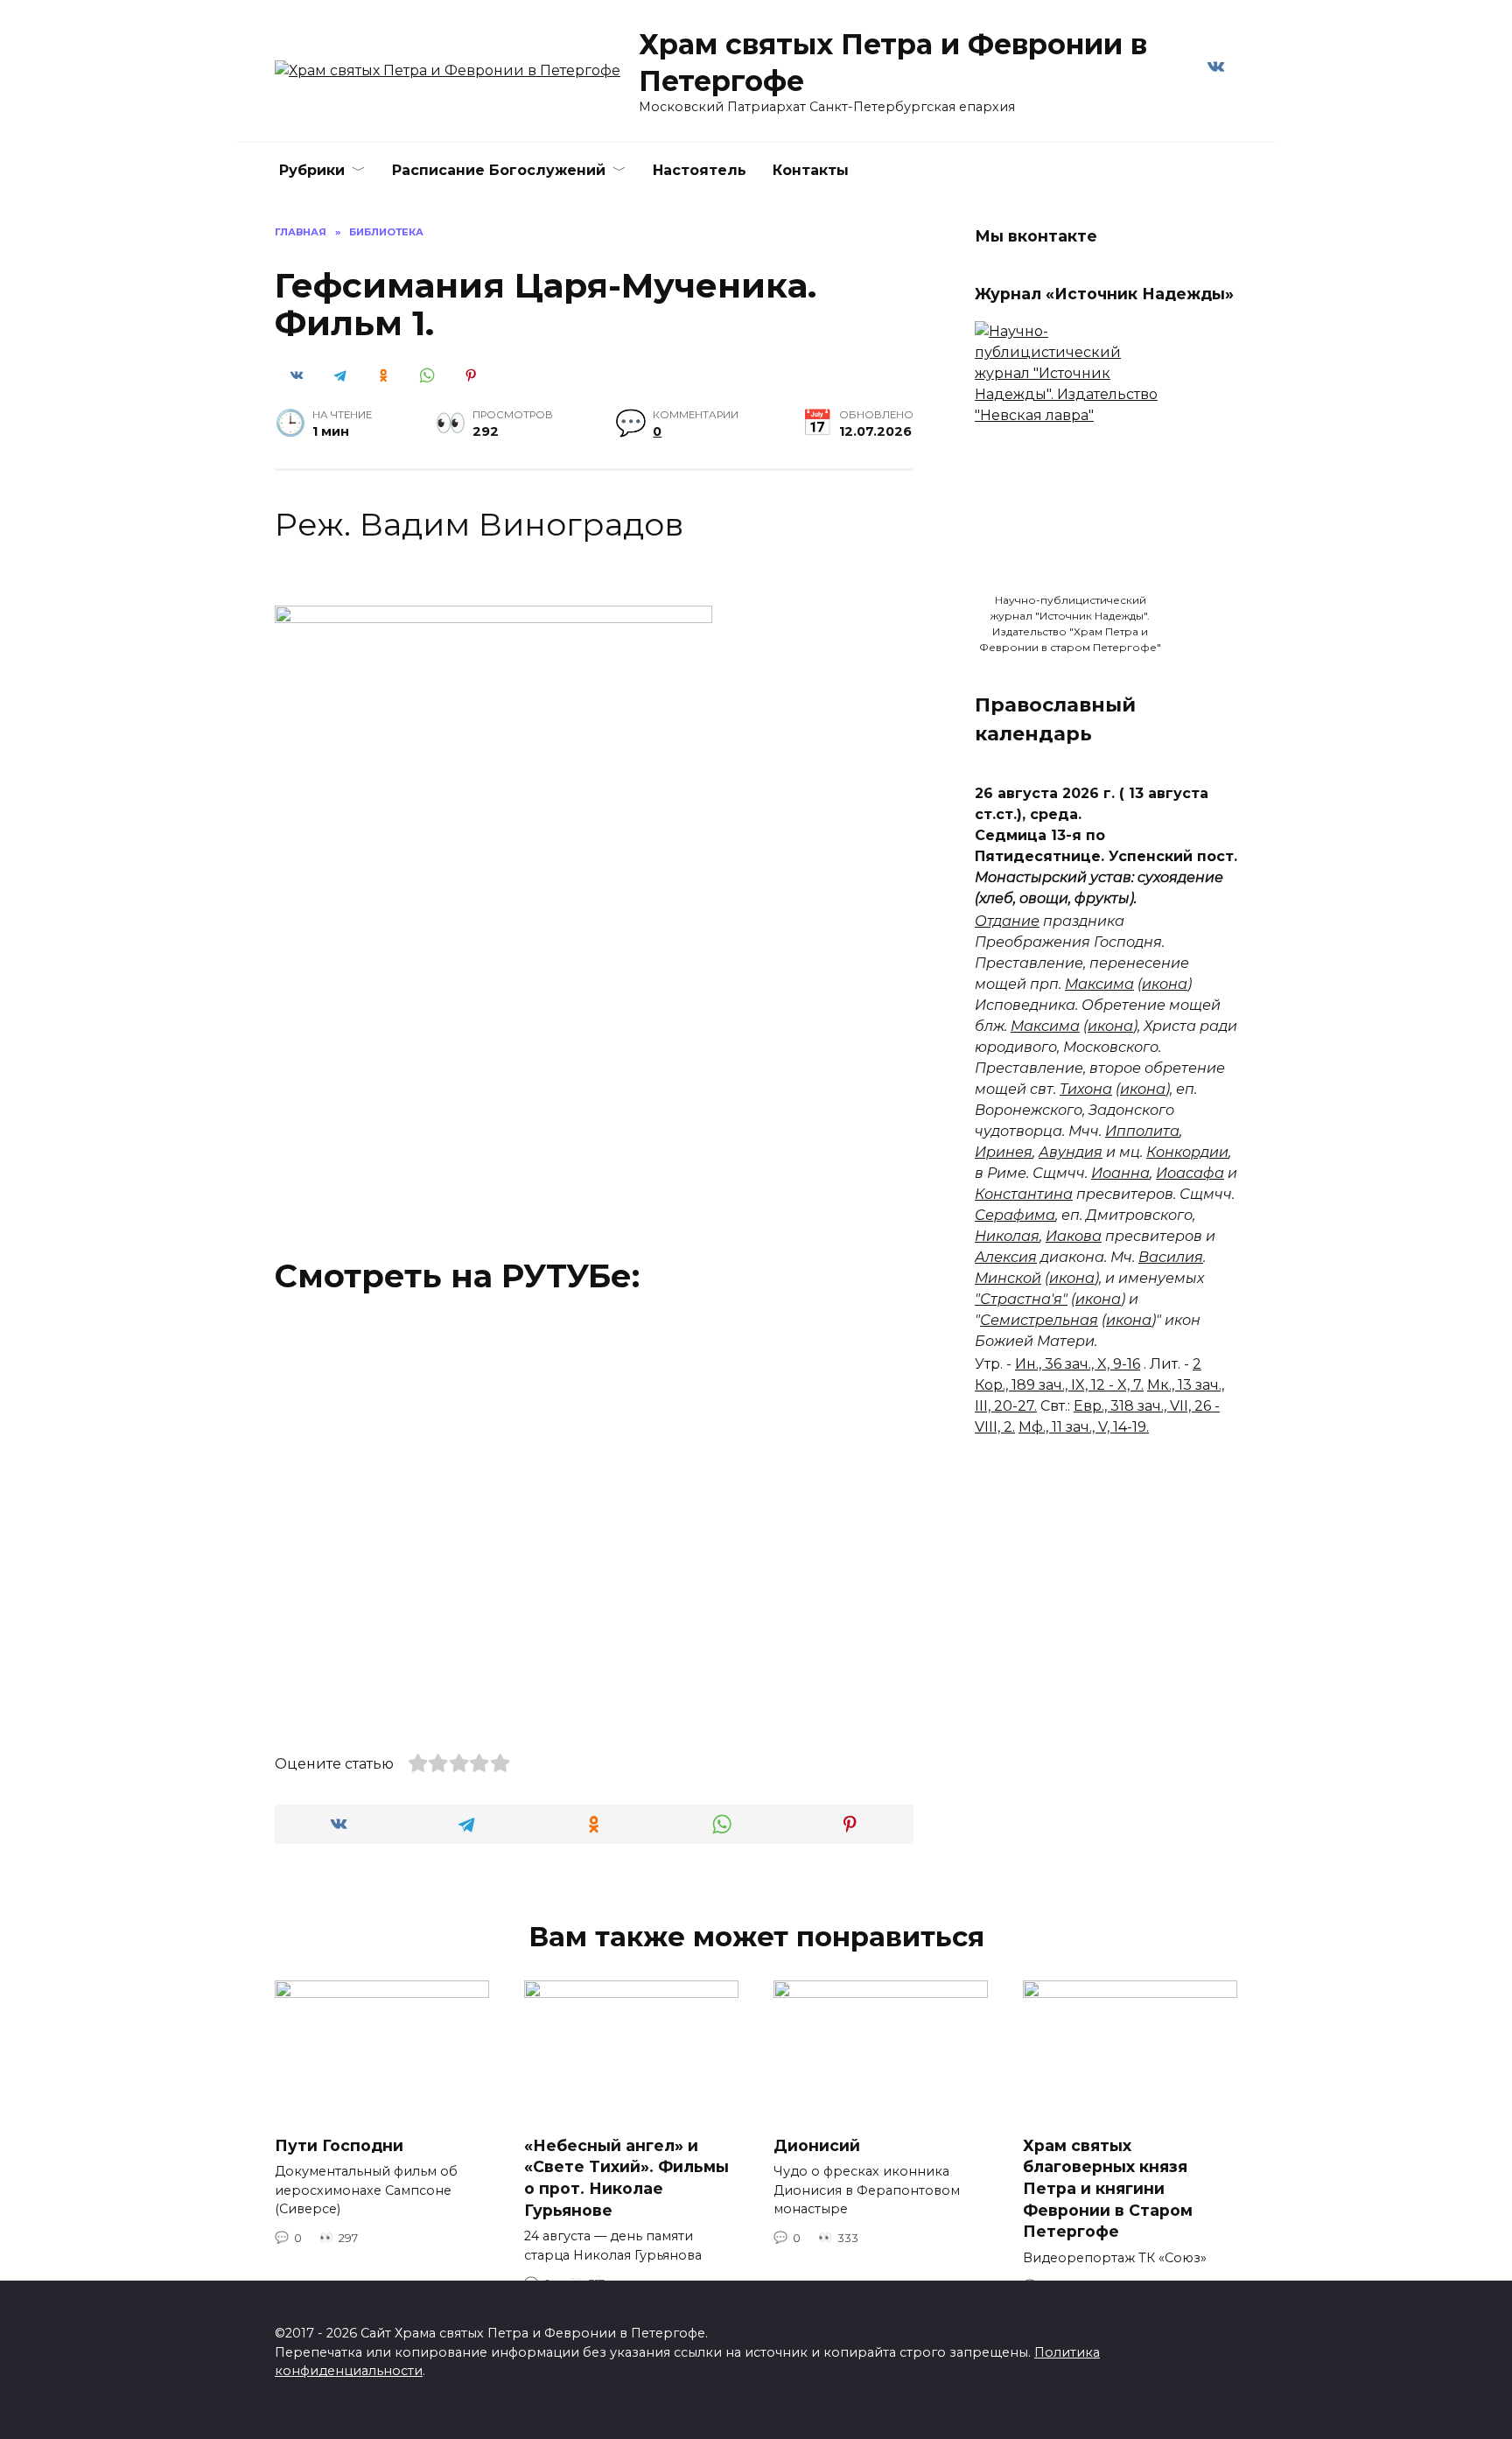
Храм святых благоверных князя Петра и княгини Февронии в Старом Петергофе (1108, 2189)
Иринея (1004, 1152)
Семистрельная (1039, 1320)
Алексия (1006, 1257)
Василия (1171, 1257)
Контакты (811, 170)
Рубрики (312, 170)
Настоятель (700, 170)
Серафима (1015, 1215)
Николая (1007, 1236)
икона (1165, 984)
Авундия (1071, 1152)
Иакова (1074, 1236)
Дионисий (817, 2145)
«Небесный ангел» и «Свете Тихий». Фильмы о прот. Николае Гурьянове (626, 2178)
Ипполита (1142, 1131)
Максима (1099, 984)
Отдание (1007, 921)
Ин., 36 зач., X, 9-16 (1078, 1364)
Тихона (1086, 1089)
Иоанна (1120, 1173)
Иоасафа (1190, 1173)
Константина (1024, 1194)
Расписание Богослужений (499, 170)
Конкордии (1187, 1152)
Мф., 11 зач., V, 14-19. (1084, 1427)
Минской (1008, 1278)
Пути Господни (339, 2145)
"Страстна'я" (1021, 1299)
